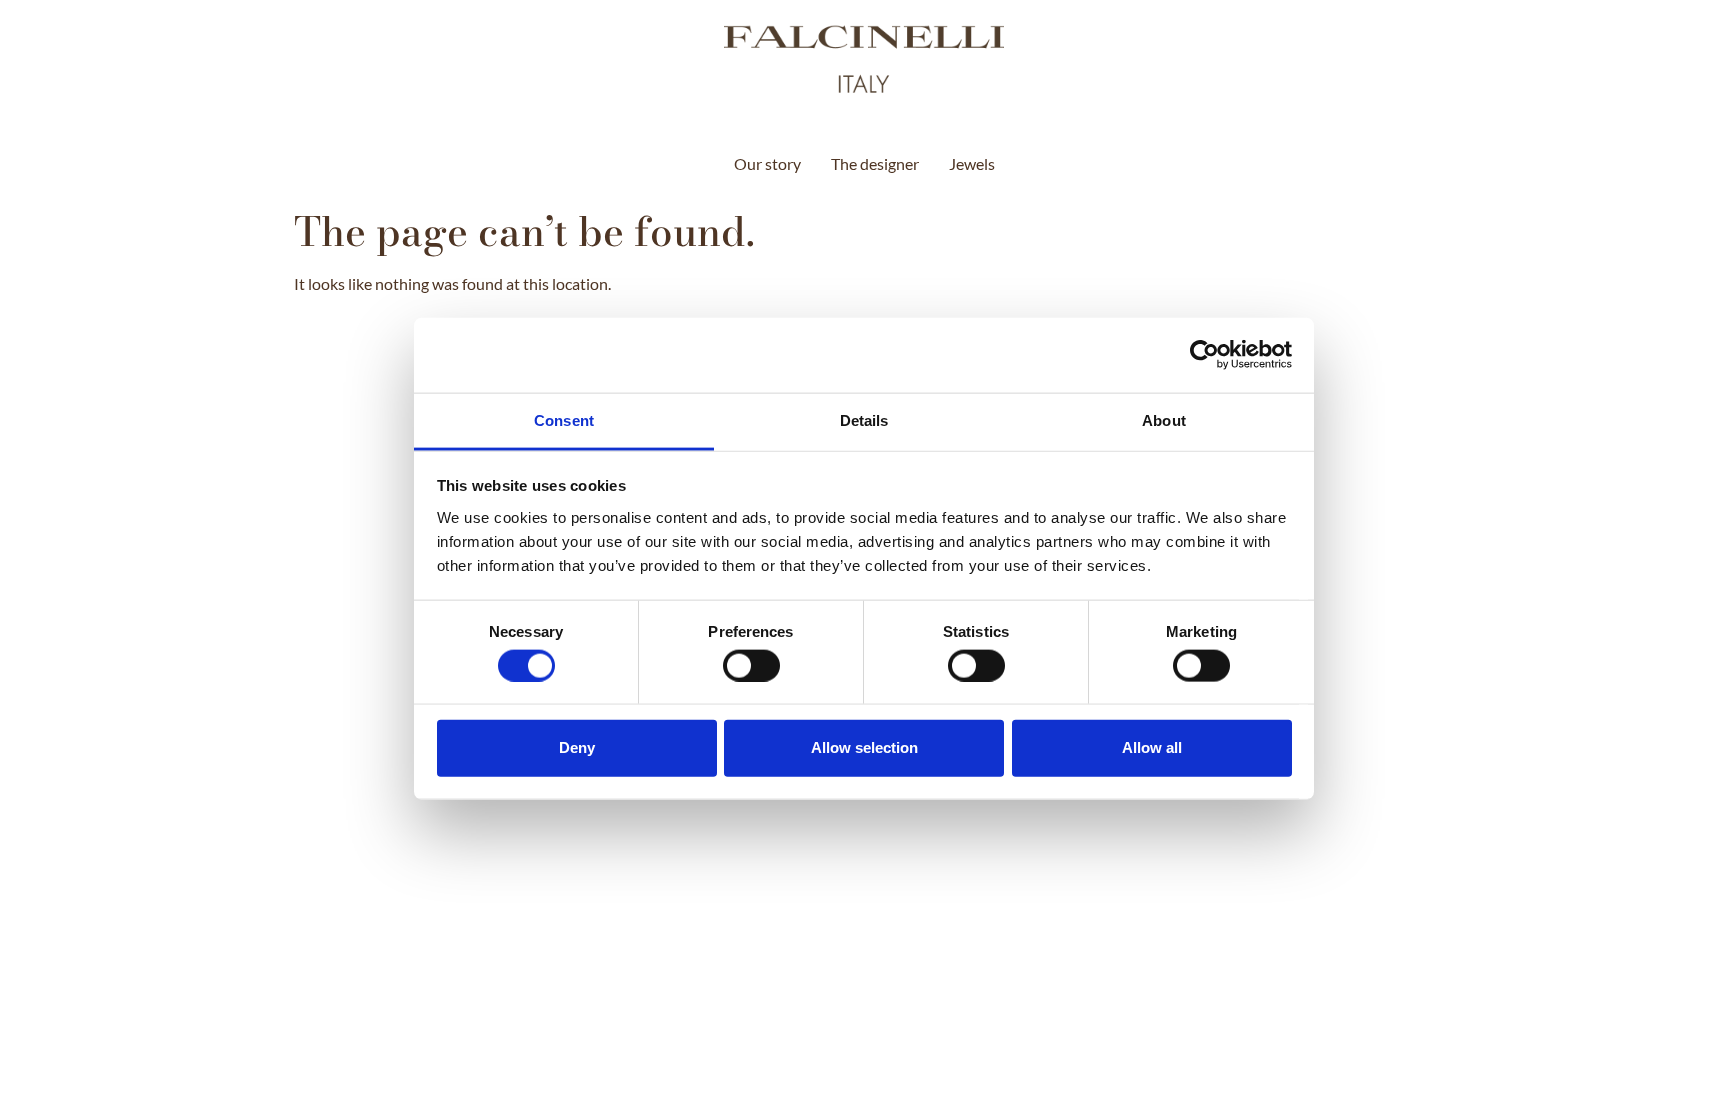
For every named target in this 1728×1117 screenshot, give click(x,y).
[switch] (751, 665)
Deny (577, 747)
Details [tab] (864, 419)
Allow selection (864, 747)
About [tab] (1164, 419)
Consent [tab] (564, 419)
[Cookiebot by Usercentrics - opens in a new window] (1204, 355)
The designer (875, 163)
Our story (767, 163)
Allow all (1152, 747)
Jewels (972, 163)
